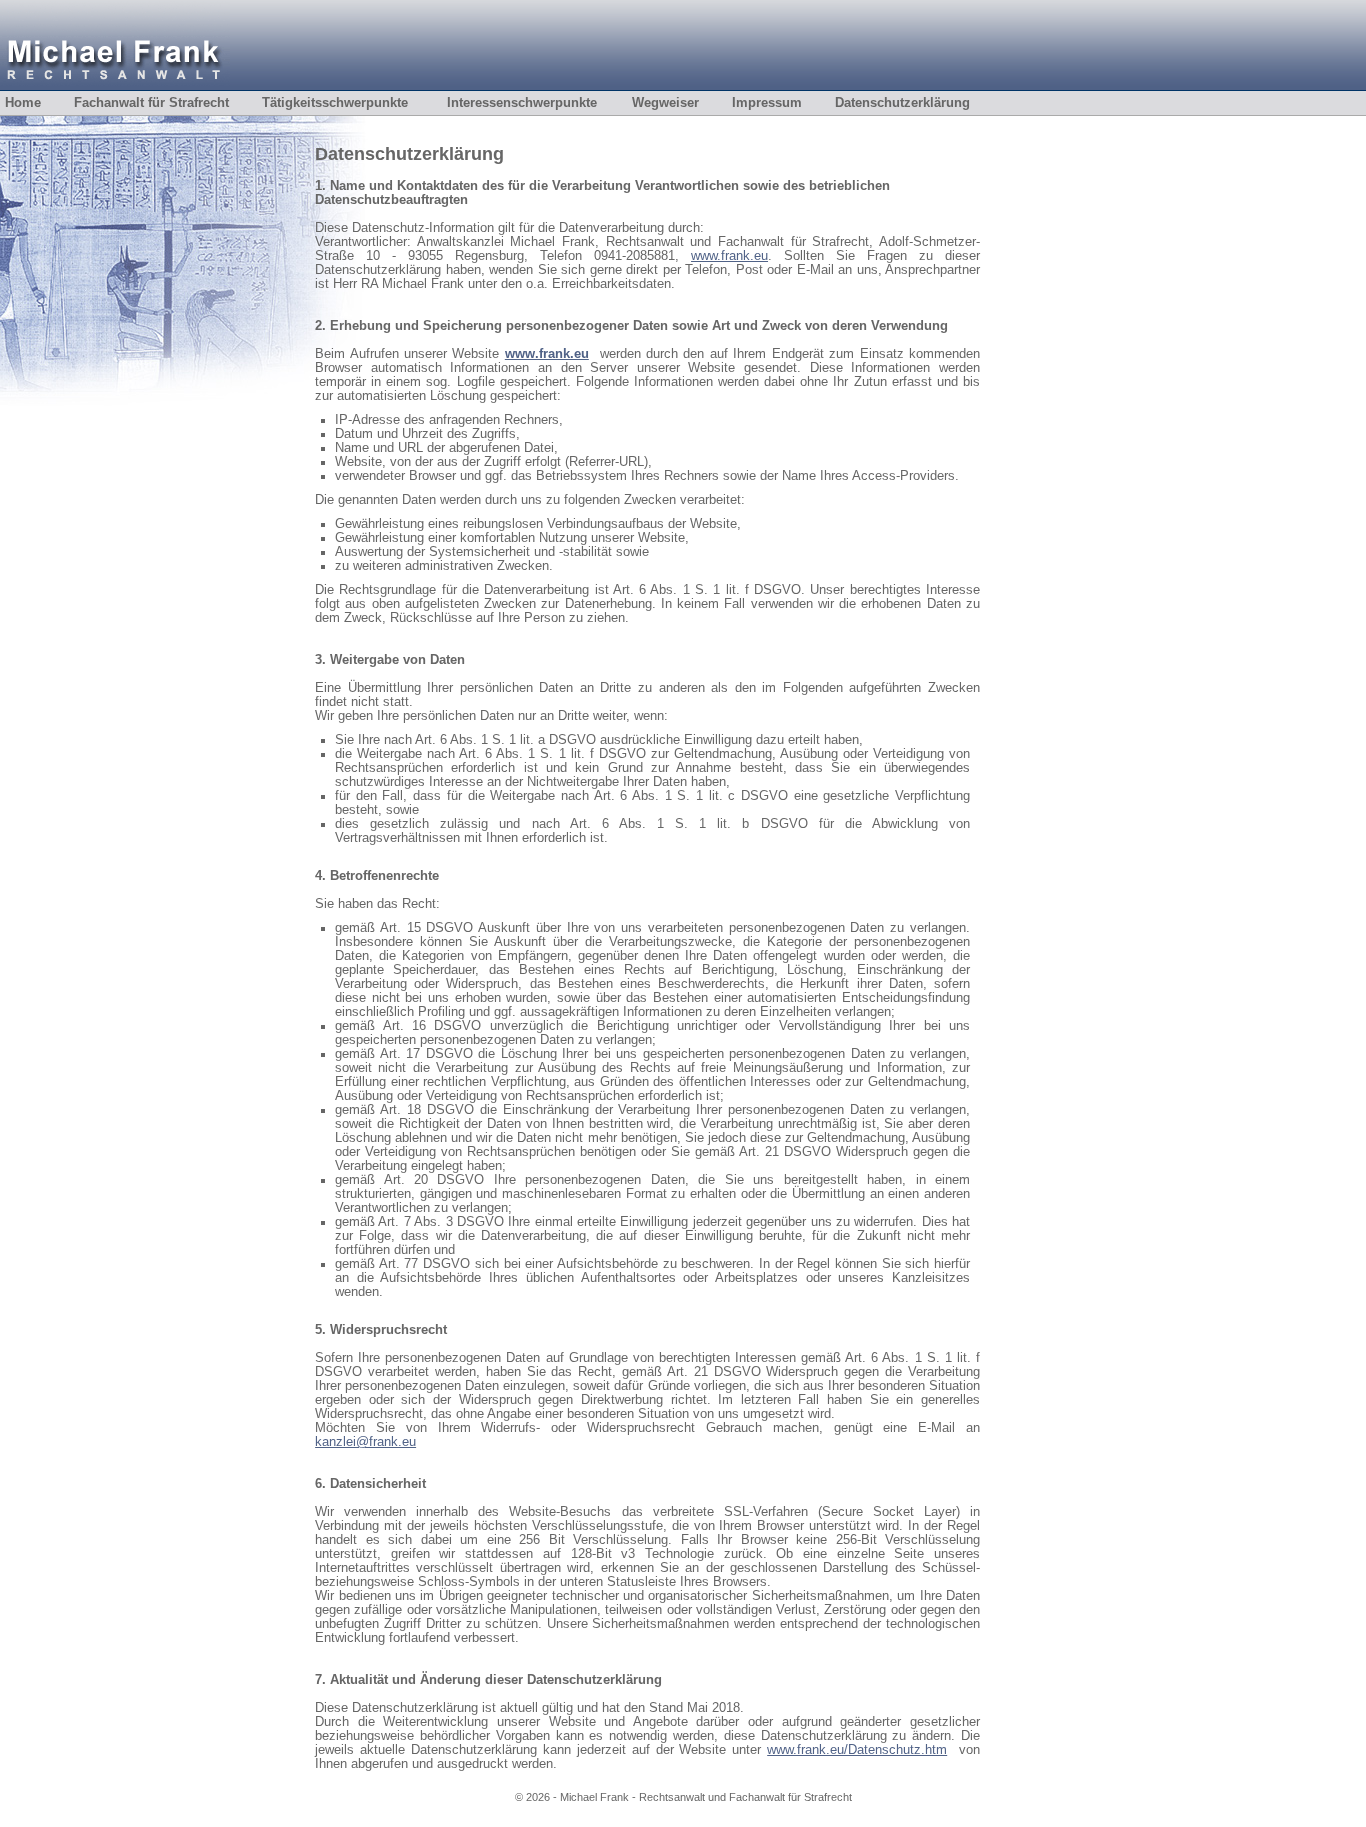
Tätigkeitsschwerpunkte (335, 103)
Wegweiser (679, 103)
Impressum (781, 103)
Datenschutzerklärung (916, 103)
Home (37, 103)
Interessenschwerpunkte (522, 103)
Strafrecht (348, 1817)
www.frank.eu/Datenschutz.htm (857, 1750)
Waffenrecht (774, 1817)
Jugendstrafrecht (434, 1817)
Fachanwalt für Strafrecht (165, 103)
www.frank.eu (729, 256)
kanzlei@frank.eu (365, 1442)
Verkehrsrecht (533, 1817)
